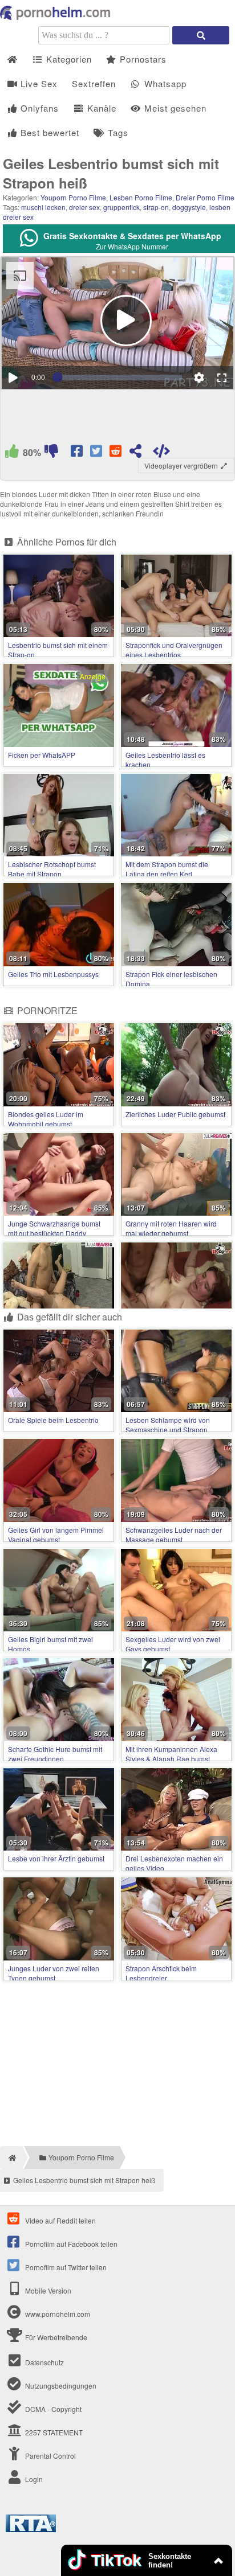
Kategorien (68, 59)
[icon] (12, 60)
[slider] (120, 378)
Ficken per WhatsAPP (42, 755)
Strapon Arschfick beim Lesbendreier (161, 1973)
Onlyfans (38, 108)
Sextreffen (94, 83)
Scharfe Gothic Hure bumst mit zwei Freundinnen (55, 1754)
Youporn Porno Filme (73, 197)
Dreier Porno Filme (205, 197)
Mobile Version (47, 2290)
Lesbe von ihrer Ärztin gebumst (56, 1858)
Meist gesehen (174, 108)
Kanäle (100, 108)
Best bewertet (48, 132)
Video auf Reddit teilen (60, 2220)
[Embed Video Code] (162, 453)
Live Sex (38, 83)
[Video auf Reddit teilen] (116, 453)
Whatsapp (164, 83)
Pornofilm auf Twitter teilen (65, 2267)
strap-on (156, 207)
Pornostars (142, 59)
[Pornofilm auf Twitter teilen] (97, 453)
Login (33, 2479)
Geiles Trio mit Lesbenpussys (53, 974)
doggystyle (189, 207)
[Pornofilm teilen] (135, 453)
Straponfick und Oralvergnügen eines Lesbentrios (174, 650)
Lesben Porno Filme (141, 197)
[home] (11, 2157)
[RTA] (31, 2529)
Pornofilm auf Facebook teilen (70, 2244)
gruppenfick (121, 207)
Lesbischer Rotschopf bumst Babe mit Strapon (52, 869)
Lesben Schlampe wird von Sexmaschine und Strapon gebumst (168, 1429)
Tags (117, 132)
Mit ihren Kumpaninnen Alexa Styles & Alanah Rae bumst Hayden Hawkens (171, 1759)
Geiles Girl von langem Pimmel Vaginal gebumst (56, 1535)
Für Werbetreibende (55, 2337)
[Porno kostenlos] (57, 17)
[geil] (12, 453)
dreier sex (84, 207)
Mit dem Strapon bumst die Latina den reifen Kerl (167, 869)
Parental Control (50, 2456)
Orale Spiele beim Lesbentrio (53, 1420)
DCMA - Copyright (52, 2409)
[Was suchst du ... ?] (201, 35)
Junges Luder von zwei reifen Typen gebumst (54, 1973)
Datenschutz (44, 2362)
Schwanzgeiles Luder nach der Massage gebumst (174, 1535)
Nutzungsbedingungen (60, 2386)
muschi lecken (43, 207)
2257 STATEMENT (53, 2432)
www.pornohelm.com (58, 2314)
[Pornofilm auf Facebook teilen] (78, 453)
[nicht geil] (52, 453)
